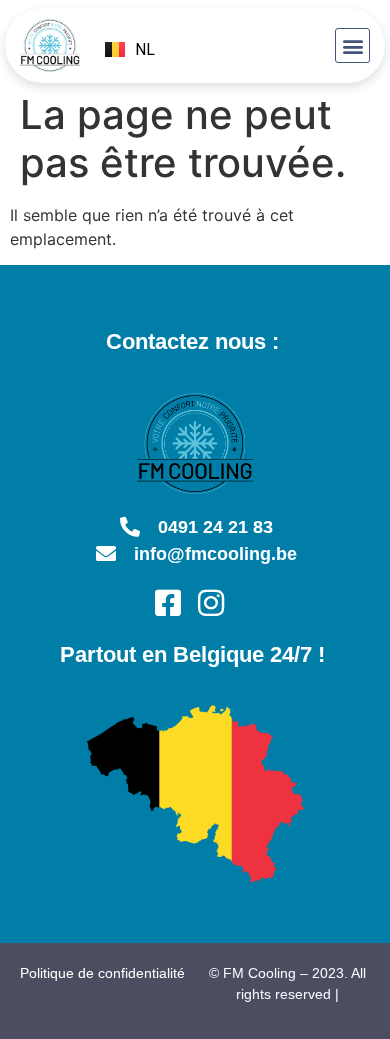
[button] (352, 45)
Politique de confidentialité (102, 973)
